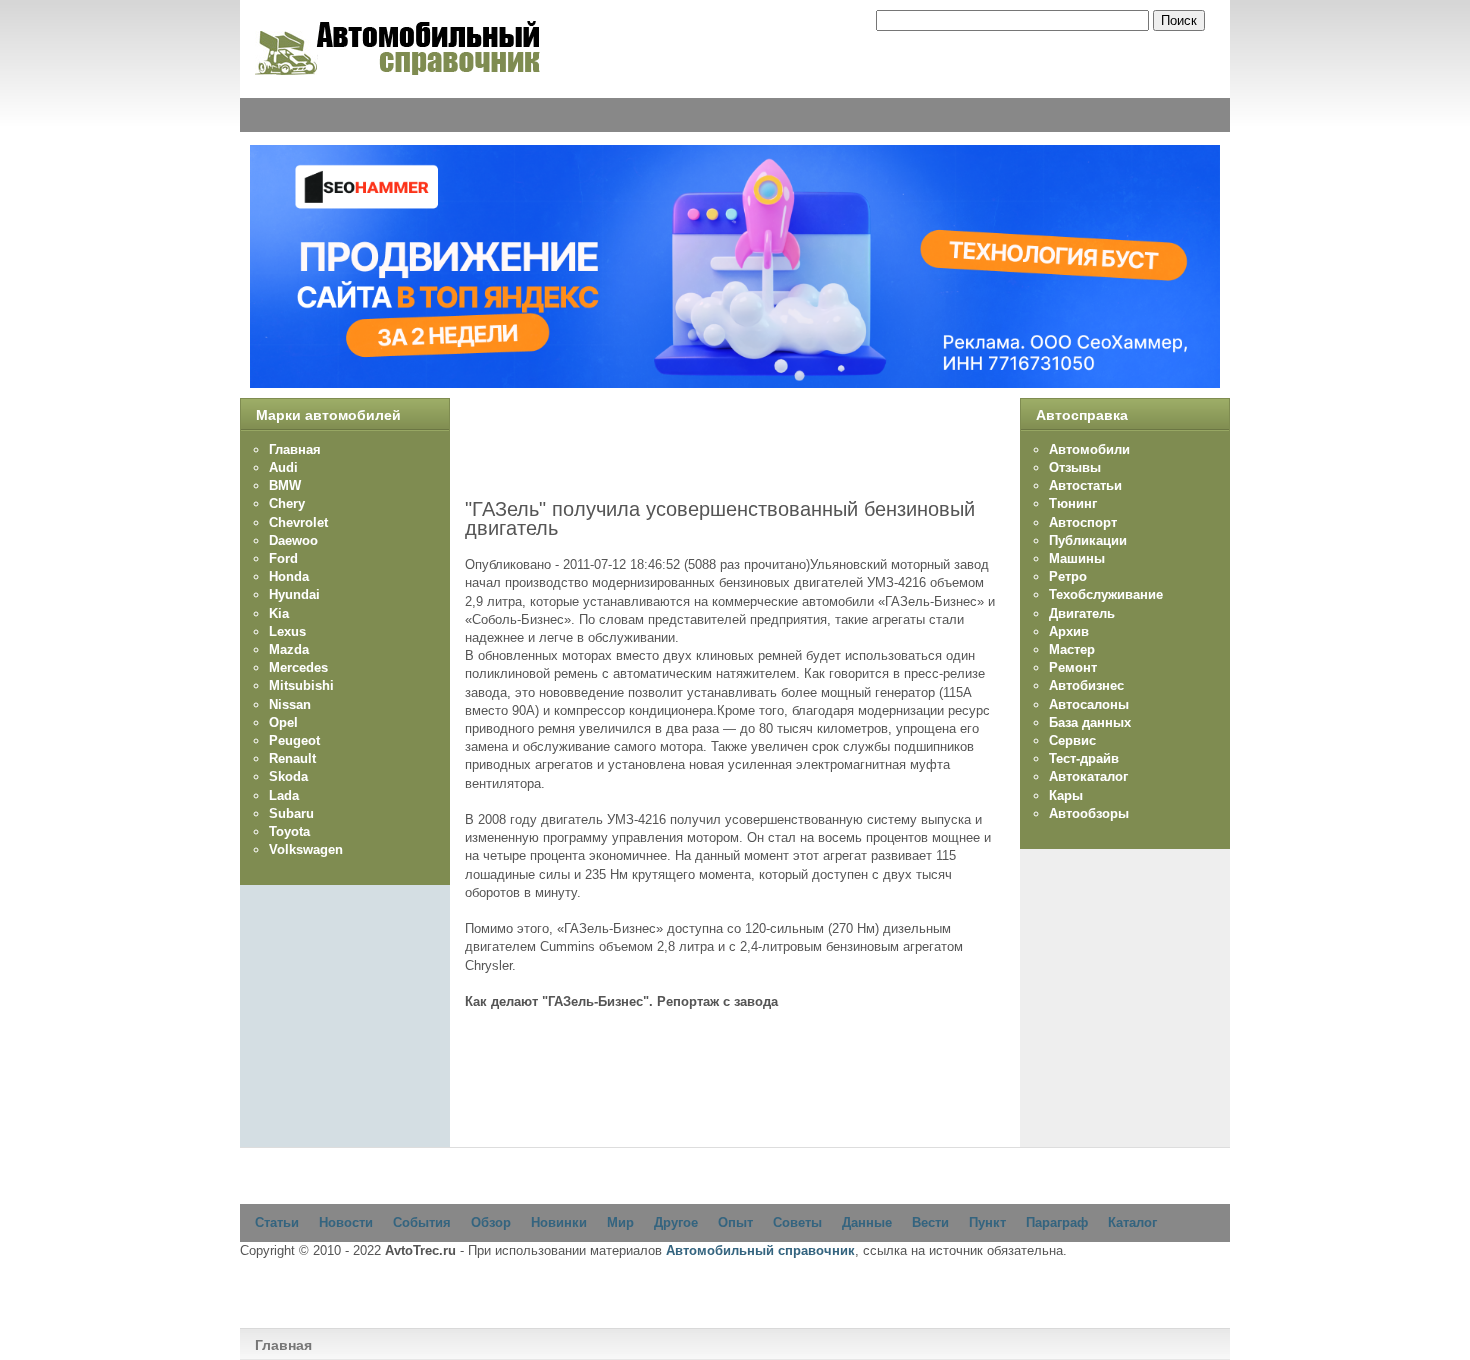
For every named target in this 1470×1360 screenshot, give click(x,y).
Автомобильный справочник (760, 1250)
